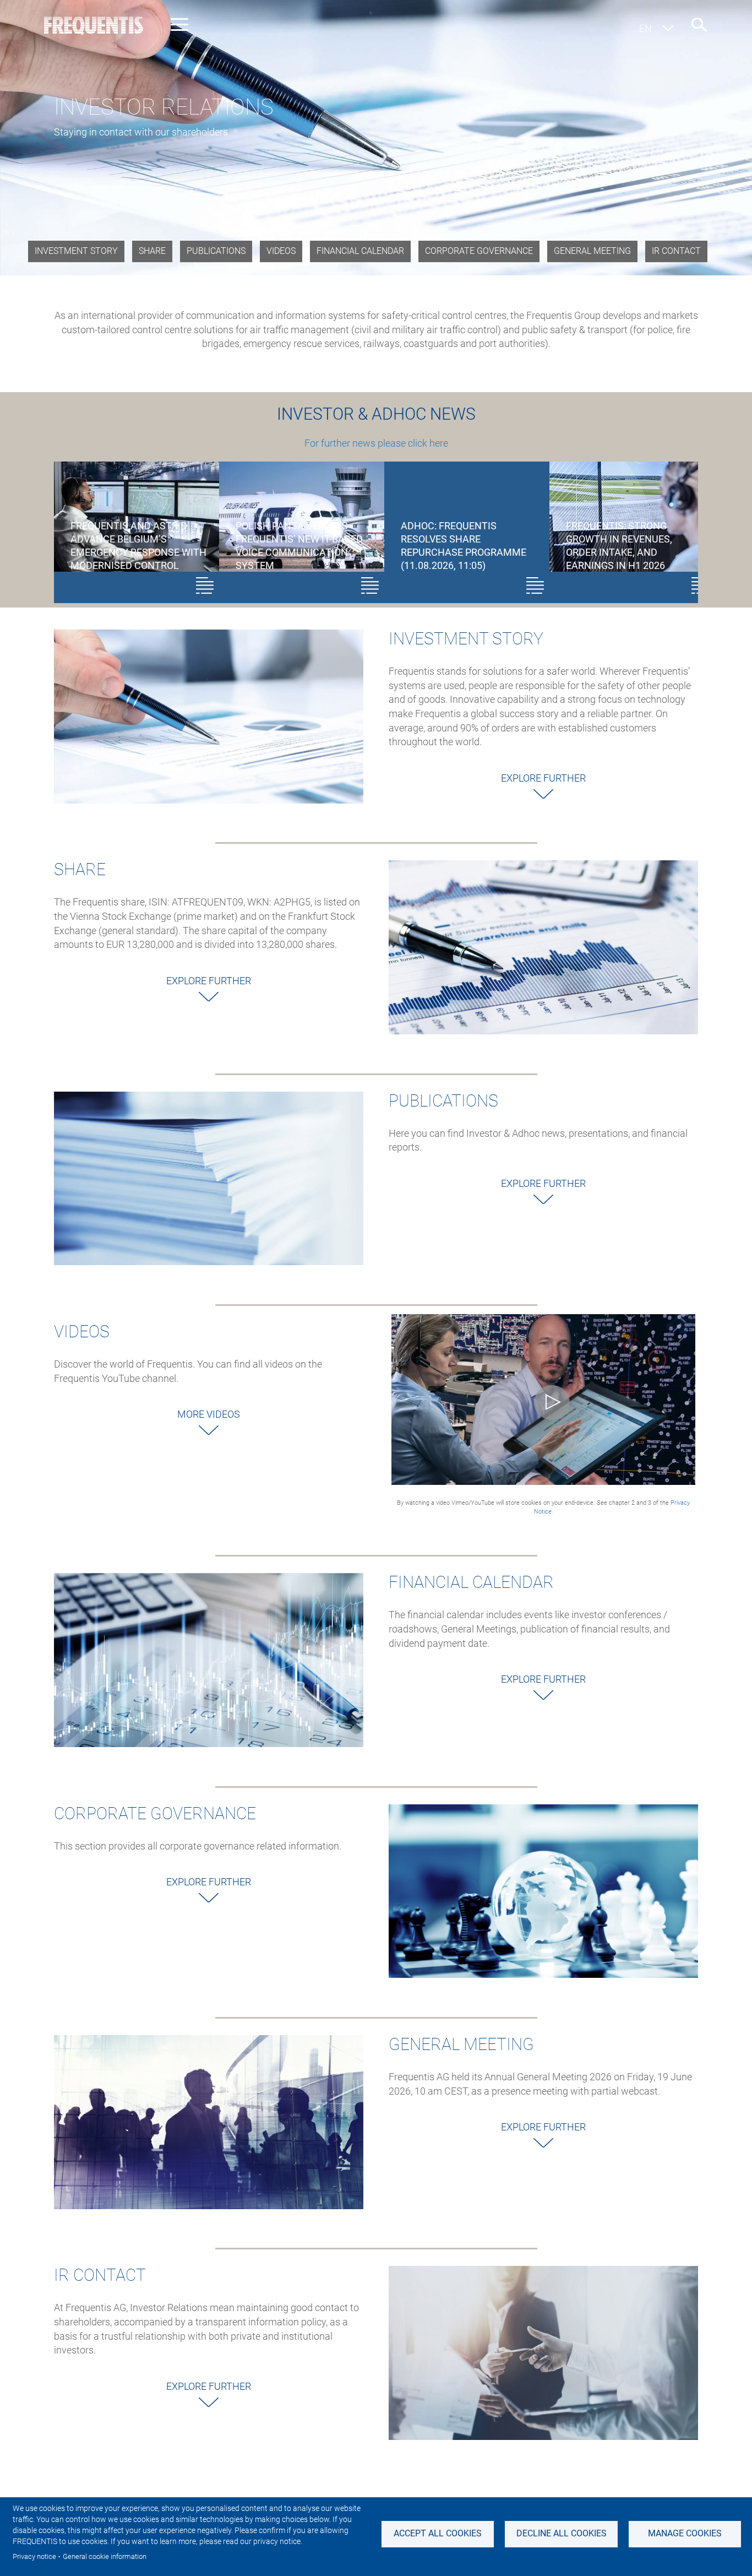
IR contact (676, 251)
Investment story (76, 251)
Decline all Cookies (562, 2533)
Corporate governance (479, 251)
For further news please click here (376, 443)
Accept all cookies (438, 2533)
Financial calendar (360, 251)
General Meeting (592, 251)
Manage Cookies (685, 2533)
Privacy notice (34, 2556)
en (645, 28)
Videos (281, 251)
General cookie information (105, 2556)
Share (152, 251)
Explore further (543, 778)
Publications (216, 251)
